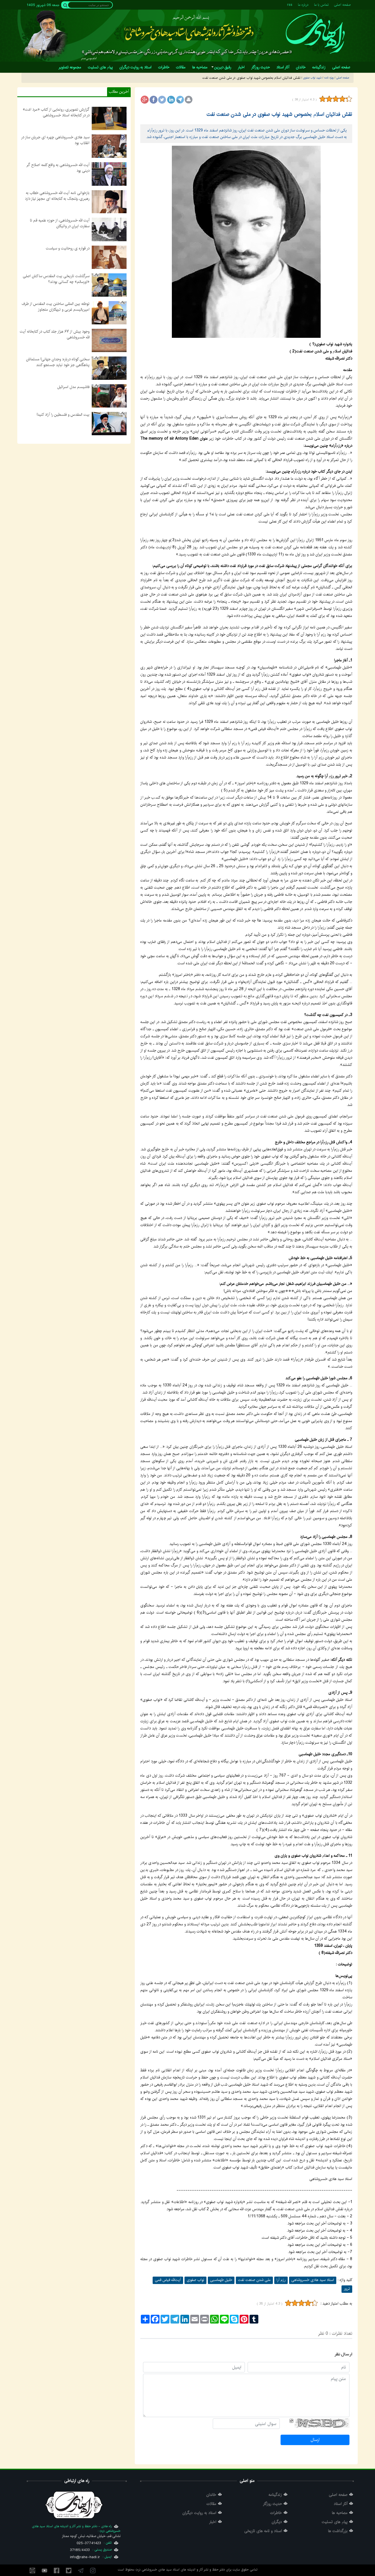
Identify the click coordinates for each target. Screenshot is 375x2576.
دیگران (277, 2522)
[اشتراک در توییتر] (162, 100)
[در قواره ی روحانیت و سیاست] (109, 257)
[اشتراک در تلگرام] (180, 100)
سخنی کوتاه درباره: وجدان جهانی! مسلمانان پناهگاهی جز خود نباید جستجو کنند (58, 362)
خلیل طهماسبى (221, 2280)
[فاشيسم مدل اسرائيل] (109, 396)
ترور (347, 2289)
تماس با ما (321, 5)
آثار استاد (341, 2504)
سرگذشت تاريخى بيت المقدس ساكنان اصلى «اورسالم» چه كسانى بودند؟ (56, 279)
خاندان (211, 2495)
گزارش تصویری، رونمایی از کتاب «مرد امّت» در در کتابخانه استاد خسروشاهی (56, 112)
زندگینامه (275, 2495)
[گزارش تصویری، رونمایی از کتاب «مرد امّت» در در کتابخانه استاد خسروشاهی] (109, 118)
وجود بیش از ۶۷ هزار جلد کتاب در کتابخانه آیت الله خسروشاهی (55, 334)
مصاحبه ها (340, 2513)
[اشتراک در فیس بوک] (153, 100)
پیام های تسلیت (335, 2522)
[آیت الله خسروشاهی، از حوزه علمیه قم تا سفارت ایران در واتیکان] (109, 229)
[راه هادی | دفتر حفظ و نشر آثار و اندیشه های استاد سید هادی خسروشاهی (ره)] (315, 33)
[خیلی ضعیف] (323, 99)
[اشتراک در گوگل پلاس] (145, 100)
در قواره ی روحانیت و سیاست (68, 248)
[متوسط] (336, 99)
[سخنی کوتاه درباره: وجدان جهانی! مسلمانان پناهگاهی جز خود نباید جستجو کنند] (109, 368)
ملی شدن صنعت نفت (254, 2280)
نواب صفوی (195, 2280)
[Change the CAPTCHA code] (291, 2421)
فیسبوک (57, 2571)
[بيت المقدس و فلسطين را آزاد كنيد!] (109, 423)
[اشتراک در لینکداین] (171, 100)
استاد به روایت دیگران (199, 2513)
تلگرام (81, 2571)
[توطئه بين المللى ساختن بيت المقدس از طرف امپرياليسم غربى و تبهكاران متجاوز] (109, 313)
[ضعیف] (329, 99)
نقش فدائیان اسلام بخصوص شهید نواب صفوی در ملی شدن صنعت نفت (279, 114)
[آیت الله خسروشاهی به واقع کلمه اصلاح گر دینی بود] (109, 174)
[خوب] (342, 99)
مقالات (211, 2504)
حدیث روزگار (272, 2504)
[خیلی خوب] (348, 99)
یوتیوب (44, 2571)
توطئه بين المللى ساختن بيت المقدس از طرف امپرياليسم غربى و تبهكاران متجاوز (56, 307)
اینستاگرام (93, 2571)
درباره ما (303, 5)
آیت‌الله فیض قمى (168, 2280)
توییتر (69, 2571)
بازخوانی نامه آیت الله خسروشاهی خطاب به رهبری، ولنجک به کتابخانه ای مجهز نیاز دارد (57, 196)
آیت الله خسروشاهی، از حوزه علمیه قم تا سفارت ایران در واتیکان (60, 223)
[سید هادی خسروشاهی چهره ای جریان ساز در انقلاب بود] (109, 146)
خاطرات (276, 2513)
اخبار (213, 2522)
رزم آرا (281, 2280)
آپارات (32, 2571)
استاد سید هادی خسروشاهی (313, 2280)
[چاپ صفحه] (189, 100)
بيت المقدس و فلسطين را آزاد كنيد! (63, 415)
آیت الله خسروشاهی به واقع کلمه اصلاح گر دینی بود (58, 168)
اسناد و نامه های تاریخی (263, 2531)
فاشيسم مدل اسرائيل (73, 387)
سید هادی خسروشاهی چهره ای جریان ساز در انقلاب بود (55, 140)
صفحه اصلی (342, 5)
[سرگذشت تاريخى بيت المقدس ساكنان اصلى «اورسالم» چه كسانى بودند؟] (109, 285)
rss (290, 5)
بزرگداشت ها (338, 2531)
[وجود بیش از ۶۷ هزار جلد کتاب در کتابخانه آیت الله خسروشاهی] (109, 340)
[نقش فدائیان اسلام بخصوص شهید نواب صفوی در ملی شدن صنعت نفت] (246, 242)
